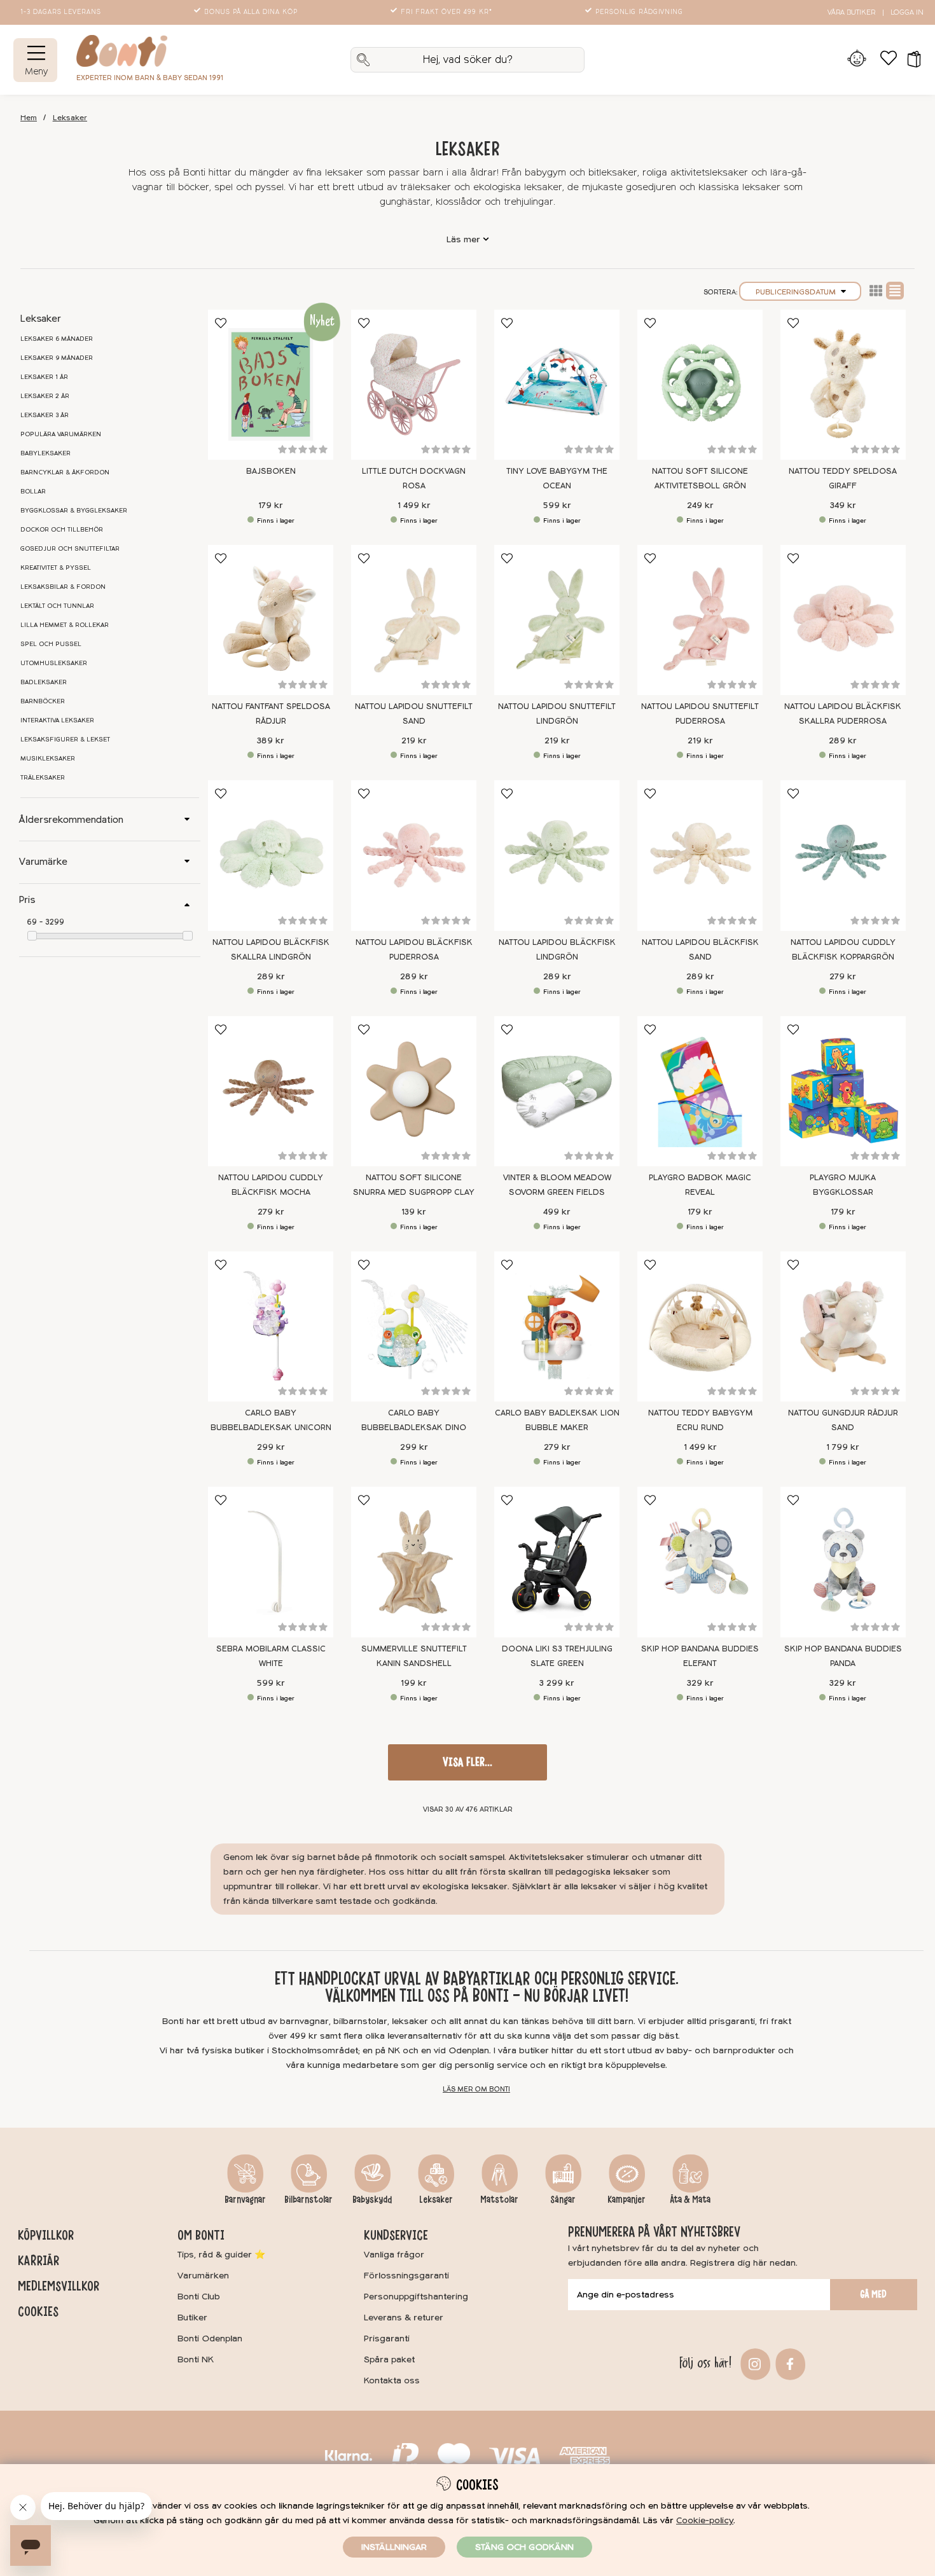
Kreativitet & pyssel (56, 568)
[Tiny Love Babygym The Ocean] (557, 385)
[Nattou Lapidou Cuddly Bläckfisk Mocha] (271, 1091)
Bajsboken (271, 471)
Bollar (33, 492)
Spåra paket (389, 2359)
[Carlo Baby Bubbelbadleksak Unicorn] (271, 1326)
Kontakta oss (392, 2380)
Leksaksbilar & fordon (63, 587)
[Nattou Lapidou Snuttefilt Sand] (414, 620)
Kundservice (396, 2235)
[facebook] (788, 2363)
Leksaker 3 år (45, 415)
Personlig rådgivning (639, 12)
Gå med (873, 2294)
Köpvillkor (46, 2235)
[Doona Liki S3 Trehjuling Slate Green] (557, 1562)
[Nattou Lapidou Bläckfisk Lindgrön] (557, 855)
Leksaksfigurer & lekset (65, 740)
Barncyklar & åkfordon (65, 472)
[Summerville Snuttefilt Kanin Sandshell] (414, 1562)
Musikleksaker (48, 759)
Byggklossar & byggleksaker (74, 511)
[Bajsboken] (271, 385)
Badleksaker (44, 682)
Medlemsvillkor (59, 2286)
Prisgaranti (387, 2338)
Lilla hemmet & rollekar (65, 625)
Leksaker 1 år (44, 377)
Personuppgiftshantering (416, 2297)
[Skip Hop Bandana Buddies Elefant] (700, 1562)
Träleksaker (43, 778)
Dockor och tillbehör (62, 530)
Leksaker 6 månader (57, 339)
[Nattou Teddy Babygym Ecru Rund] (700, 1326)
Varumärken (203, 2276)
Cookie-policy (705, 2520)
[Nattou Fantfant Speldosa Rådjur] (271, 620)
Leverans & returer (404, 2318)
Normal (895, 291)
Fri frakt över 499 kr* (447, 12)
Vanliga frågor (394, 2255)
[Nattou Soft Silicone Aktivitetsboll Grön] (700, 385)
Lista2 (876, 291)
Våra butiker (851, 12)
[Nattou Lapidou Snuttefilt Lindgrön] (557, 620)
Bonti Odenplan (210, 2338)
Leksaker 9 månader (57, 358)
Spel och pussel (51, 644)
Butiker (192, 2318)
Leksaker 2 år (45, 396)
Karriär (38, 2261)
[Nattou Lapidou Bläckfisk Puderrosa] (414, 855)
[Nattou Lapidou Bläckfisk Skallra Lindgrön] (271, 855)
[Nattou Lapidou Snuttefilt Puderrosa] (700, 620)
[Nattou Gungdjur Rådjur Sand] (843, 1326)
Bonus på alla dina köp (251, 12)
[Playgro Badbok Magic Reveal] (700, 1091)
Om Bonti (201, 2235)
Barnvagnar (245, 2200)
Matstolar (499, 2200)
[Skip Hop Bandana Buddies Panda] (843, 1562)
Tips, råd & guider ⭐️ (221, 2255)
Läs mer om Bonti (476, 2089)
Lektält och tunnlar (57, 606)
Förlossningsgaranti (406, 2276)
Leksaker (70, 118)
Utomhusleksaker (54, 663)
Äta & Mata (690, 2200)
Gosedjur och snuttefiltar (70, 549)
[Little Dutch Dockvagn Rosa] (414, 385)
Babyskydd (372, 2200)
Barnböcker (43, 701)
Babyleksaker (45, 453)
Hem (29, 118)
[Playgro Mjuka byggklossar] (843, 1091)
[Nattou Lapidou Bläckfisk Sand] (700, 855)
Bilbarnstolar (308, 2200)
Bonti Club (199, 2297)
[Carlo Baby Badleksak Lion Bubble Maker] (557, 1326)
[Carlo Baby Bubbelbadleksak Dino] (414, 1326)
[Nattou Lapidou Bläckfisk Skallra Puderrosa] (843, 620)
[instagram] (753, 2363)
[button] (910, 60)
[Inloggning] (856, 60)
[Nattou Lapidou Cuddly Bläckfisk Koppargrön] (843, 855)
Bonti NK (196, 2359)
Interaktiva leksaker (57, 720)
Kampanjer (627, 2200)
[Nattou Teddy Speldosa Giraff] (843, 385)
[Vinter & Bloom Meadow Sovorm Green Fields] (557, 1091)
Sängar (563, 2200)
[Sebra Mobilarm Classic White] (271, 1562)
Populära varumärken (61, 434)
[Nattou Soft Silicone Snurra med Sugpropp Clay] (414, 1091)
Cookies (38, 2311)
